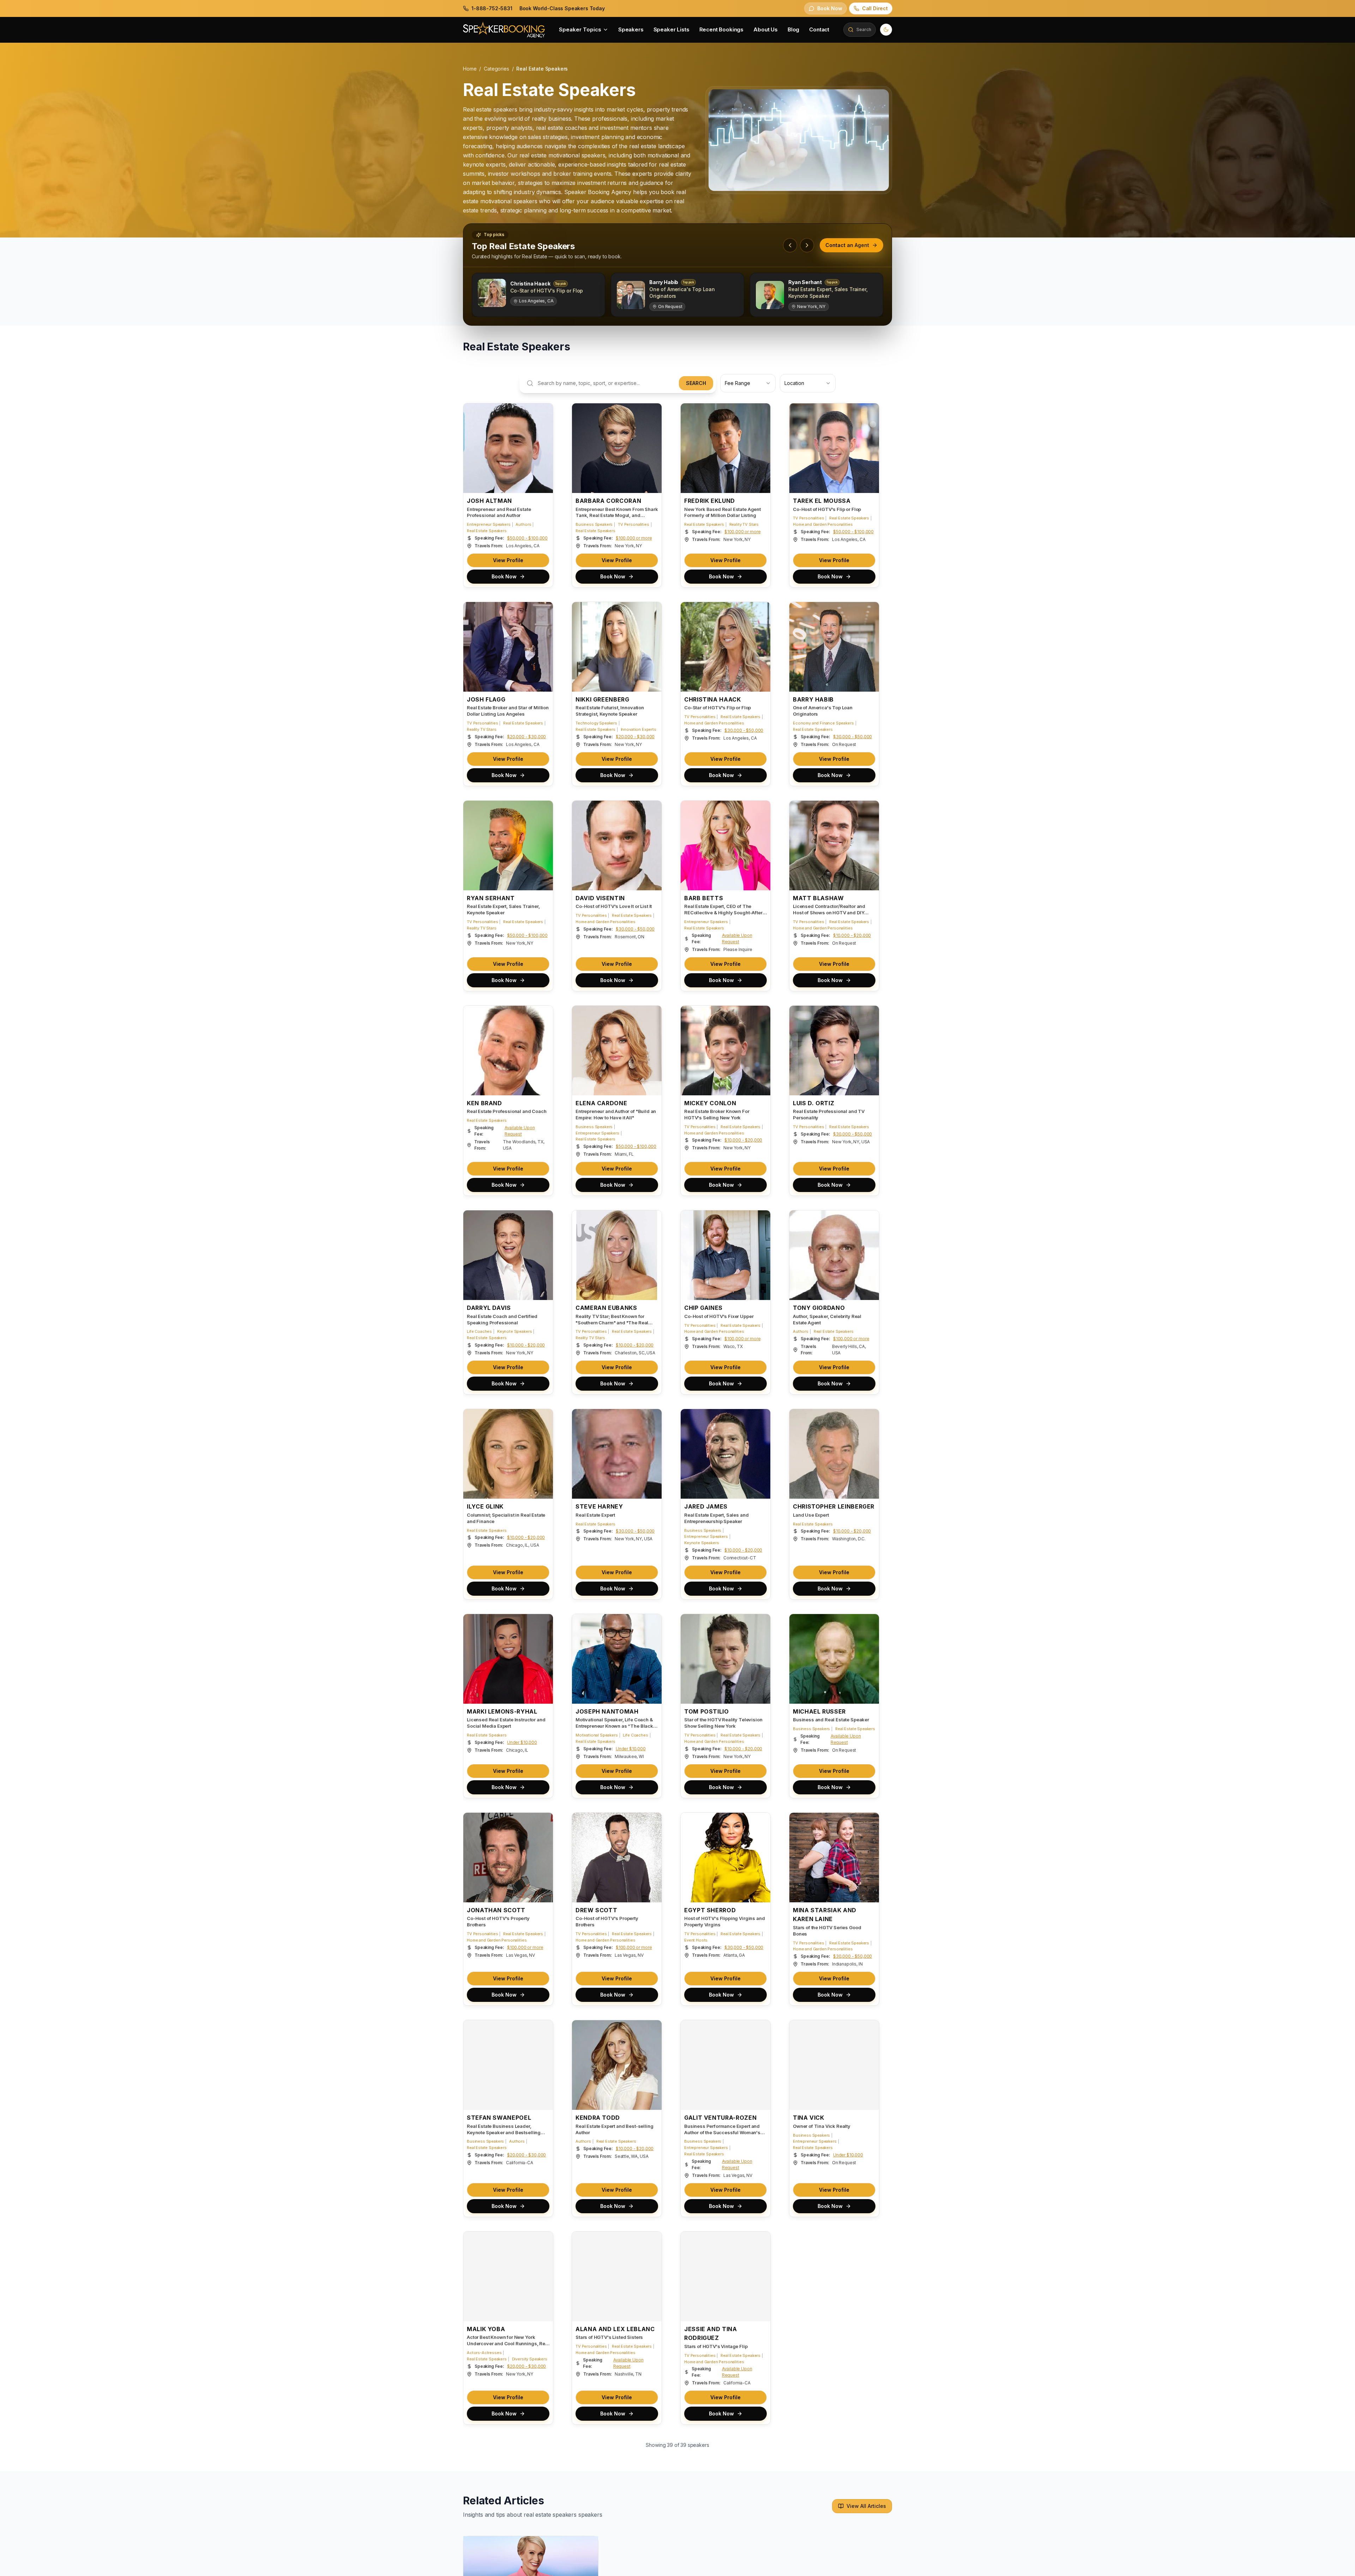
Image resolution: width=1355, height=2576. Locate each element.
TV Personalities (633, 524)
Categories (496, 69)
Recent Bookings (722, 29)
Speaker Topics (580, 29)
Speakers (631, 29)
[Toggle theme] (886, 30)
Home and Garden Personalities (823, 524)
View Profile (508, 560)
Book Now (504, 576)
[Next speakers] (807, 245)
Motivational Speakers (597, 1735)
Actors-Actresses (484, 2353)
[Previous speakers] (790, 245)
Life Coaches (479, 1331)
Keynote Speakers (514, 1331)
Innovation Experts (639, 729)
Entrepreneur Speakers (489, 524)
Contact (819, 29)
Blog (793, 29)
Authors (523, 524)
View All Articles (866, 2506)
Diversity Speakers (530, 2359)
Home (470, 69)
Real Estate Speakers (487, 531)
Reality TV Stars (744, 524)
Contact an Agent (847, 245)
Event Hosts (696, 1940)
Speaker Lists (672, 29)
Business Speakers (594, 524)
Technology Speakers (596, 723)
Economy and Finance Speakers (823, 723)
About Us (766, 29)
